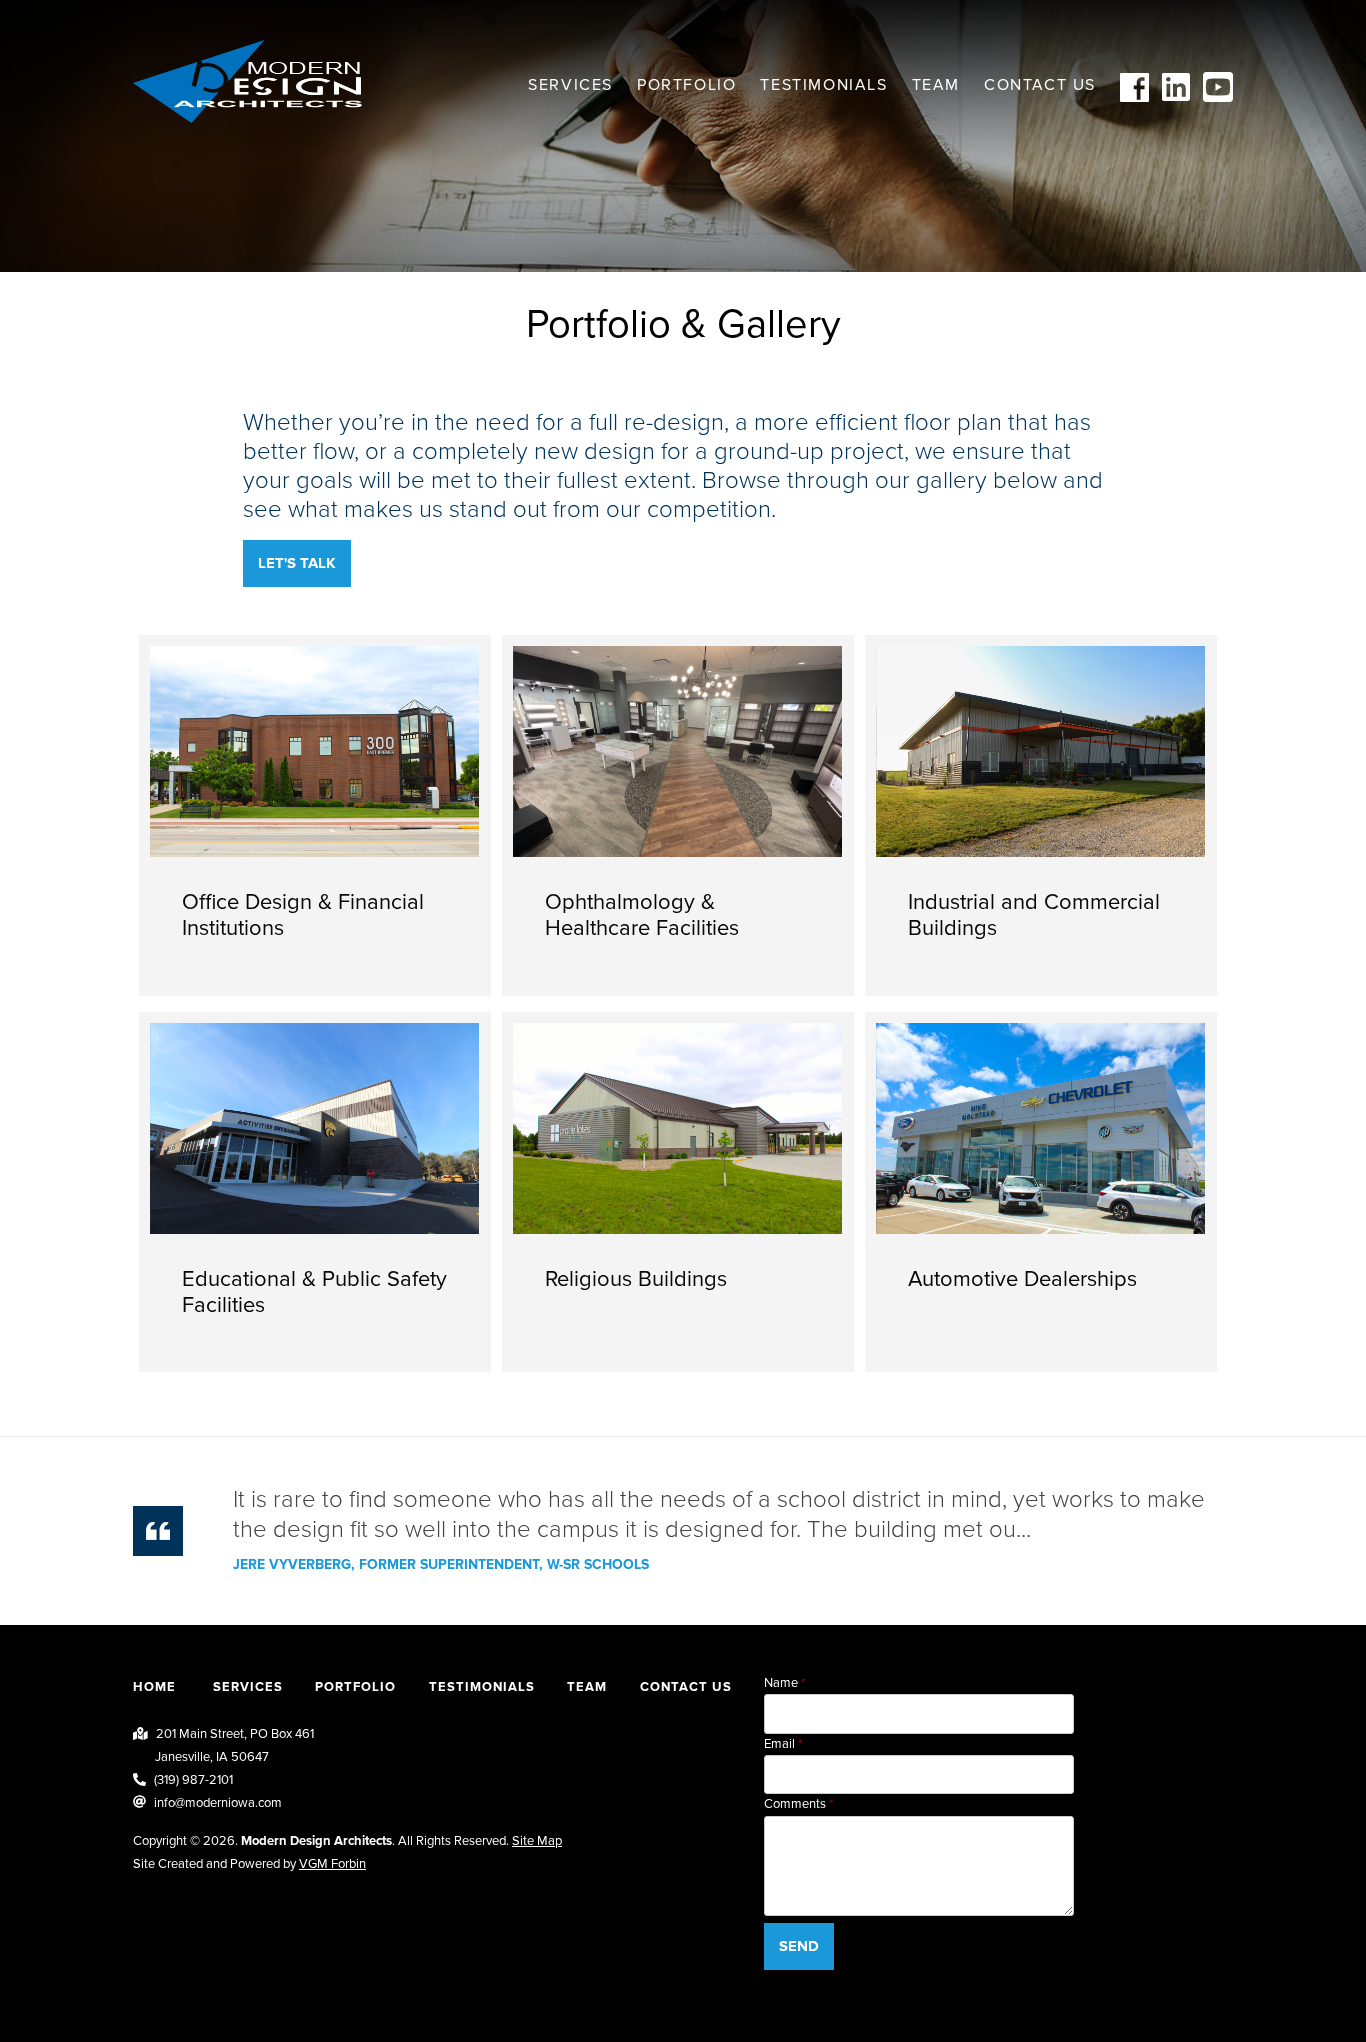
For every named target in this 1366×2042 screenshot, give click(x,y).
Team (936, 85)
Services (570, 85)
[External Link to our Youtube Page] (1218, 97)
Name (781, 1683)
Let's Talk (297, 563)
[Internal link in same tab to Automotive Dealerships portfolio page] (1041, 1192)
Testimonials (823, 85)
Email (779, 1744)
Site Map (537, 1841)
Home (154, 1687)
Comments (795, 1804)
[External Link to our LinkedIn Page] (1176, 97)
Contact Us (1040, 85)
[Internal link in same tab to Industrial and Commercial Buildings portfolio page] (1041, 815)
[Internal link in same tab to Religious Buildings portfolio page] (678, 1192)
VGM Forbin (332, 1864)
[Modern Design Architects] (247, 81)
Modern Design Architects (316, 1841)
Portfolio (686, 85)
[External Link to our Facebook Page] (1134, 97)
